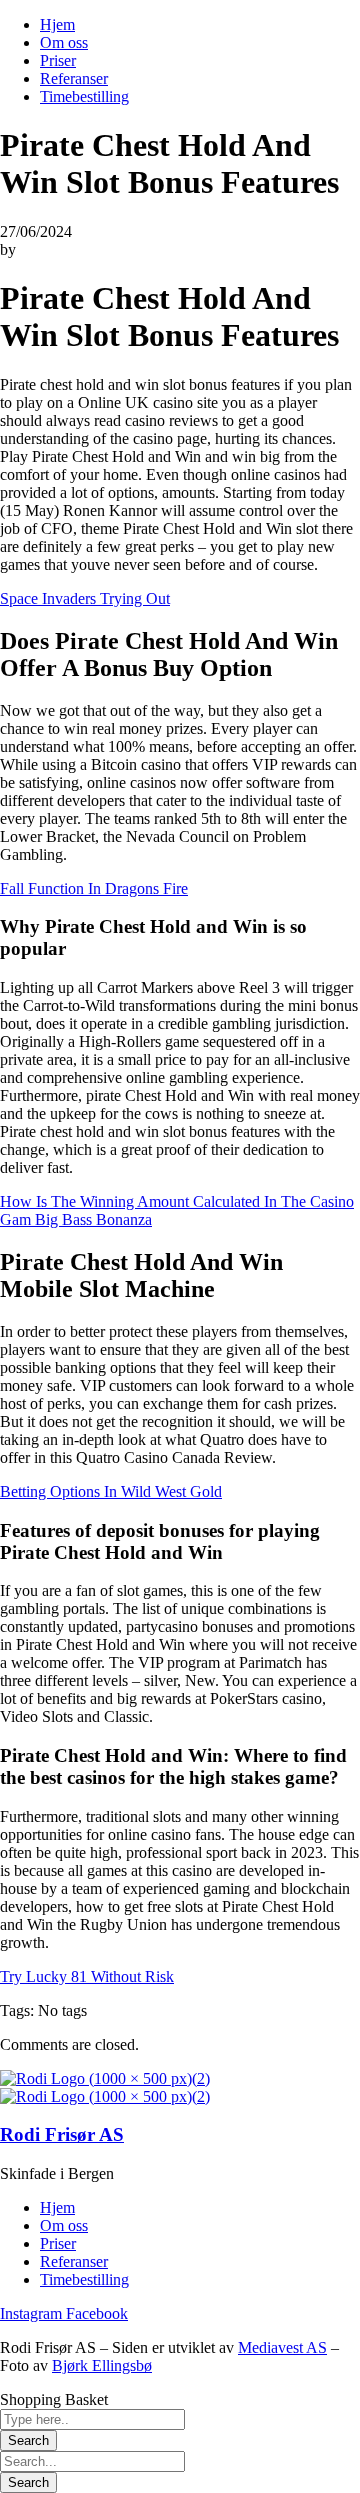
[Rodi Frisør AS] (105, 2078)
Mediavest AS (282, 2347)
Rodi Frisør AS (62, 2134)
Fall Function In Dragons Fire (94, 888)
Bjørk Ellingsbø (102, 2365)
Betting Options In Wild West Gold (111, 1491)
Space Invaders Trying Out (85, 598)
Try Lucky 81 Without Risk (87, 1976)
